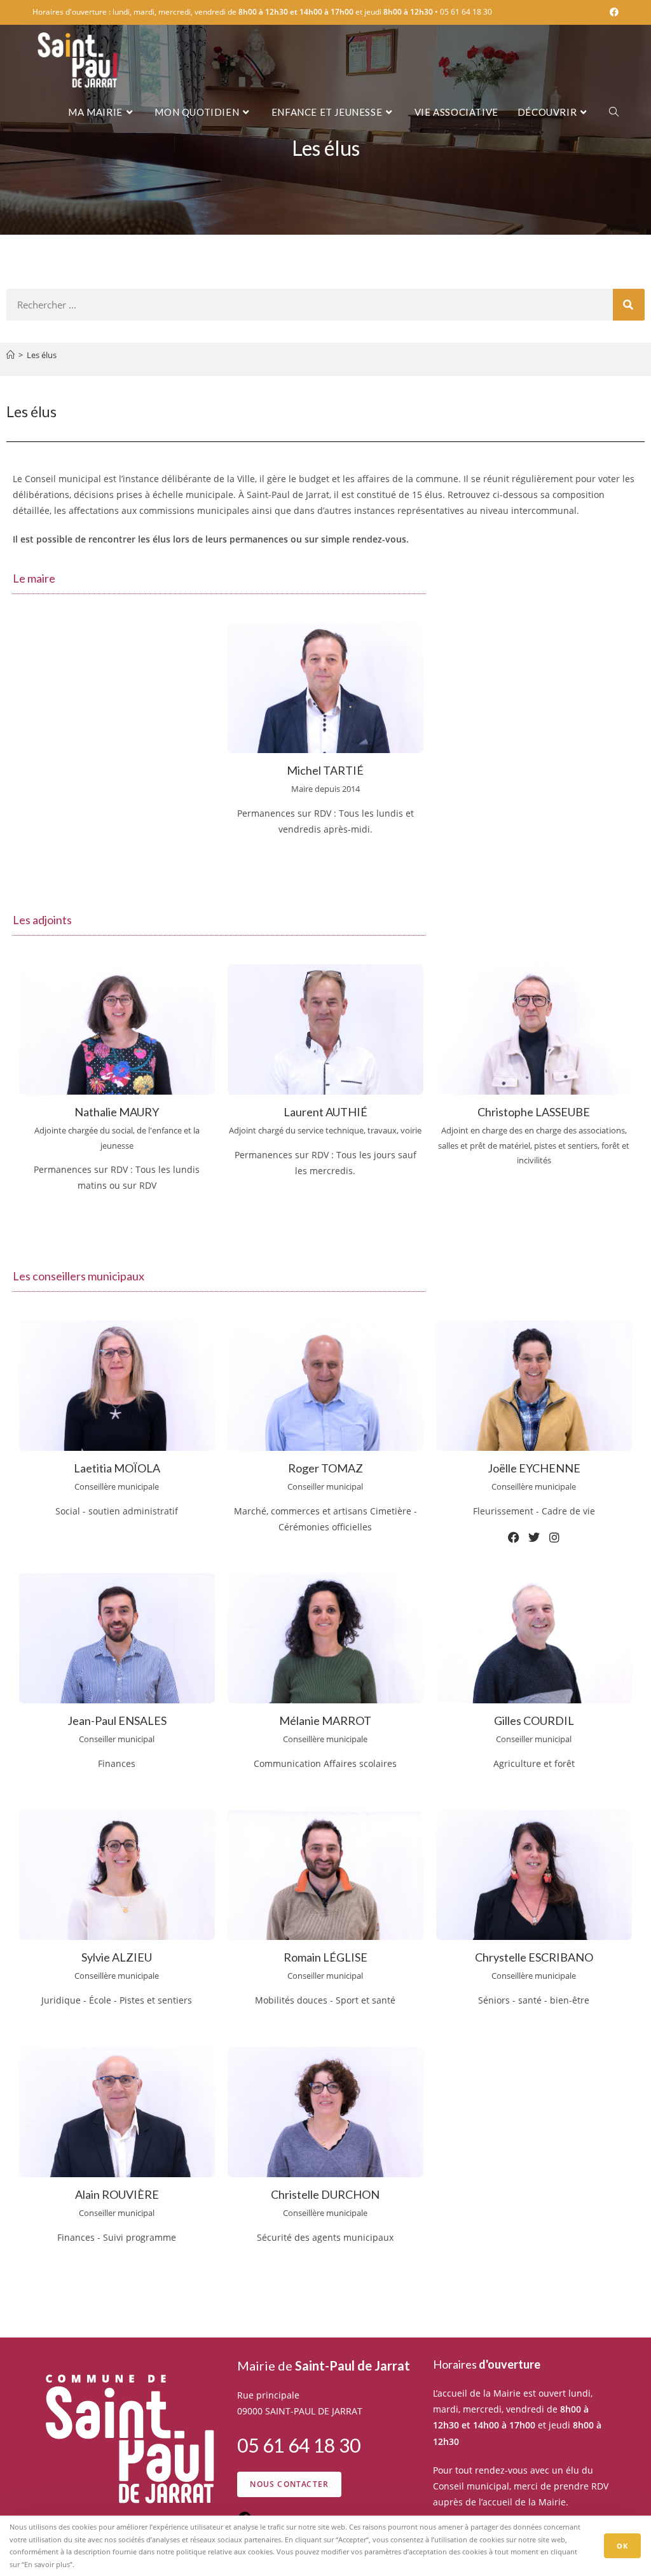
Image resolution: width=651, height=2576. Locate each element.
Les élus (42, 355)
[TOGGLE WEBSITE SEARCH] (614, 112)
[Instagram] (117, 1228)
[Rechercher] (629, 305)
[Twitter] (534, 1537)
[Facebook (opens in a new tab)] (612, 12)
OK (622, 2546)
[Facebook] (514, 1537)
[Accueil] (10, 355)
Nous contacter (289, 2484)
